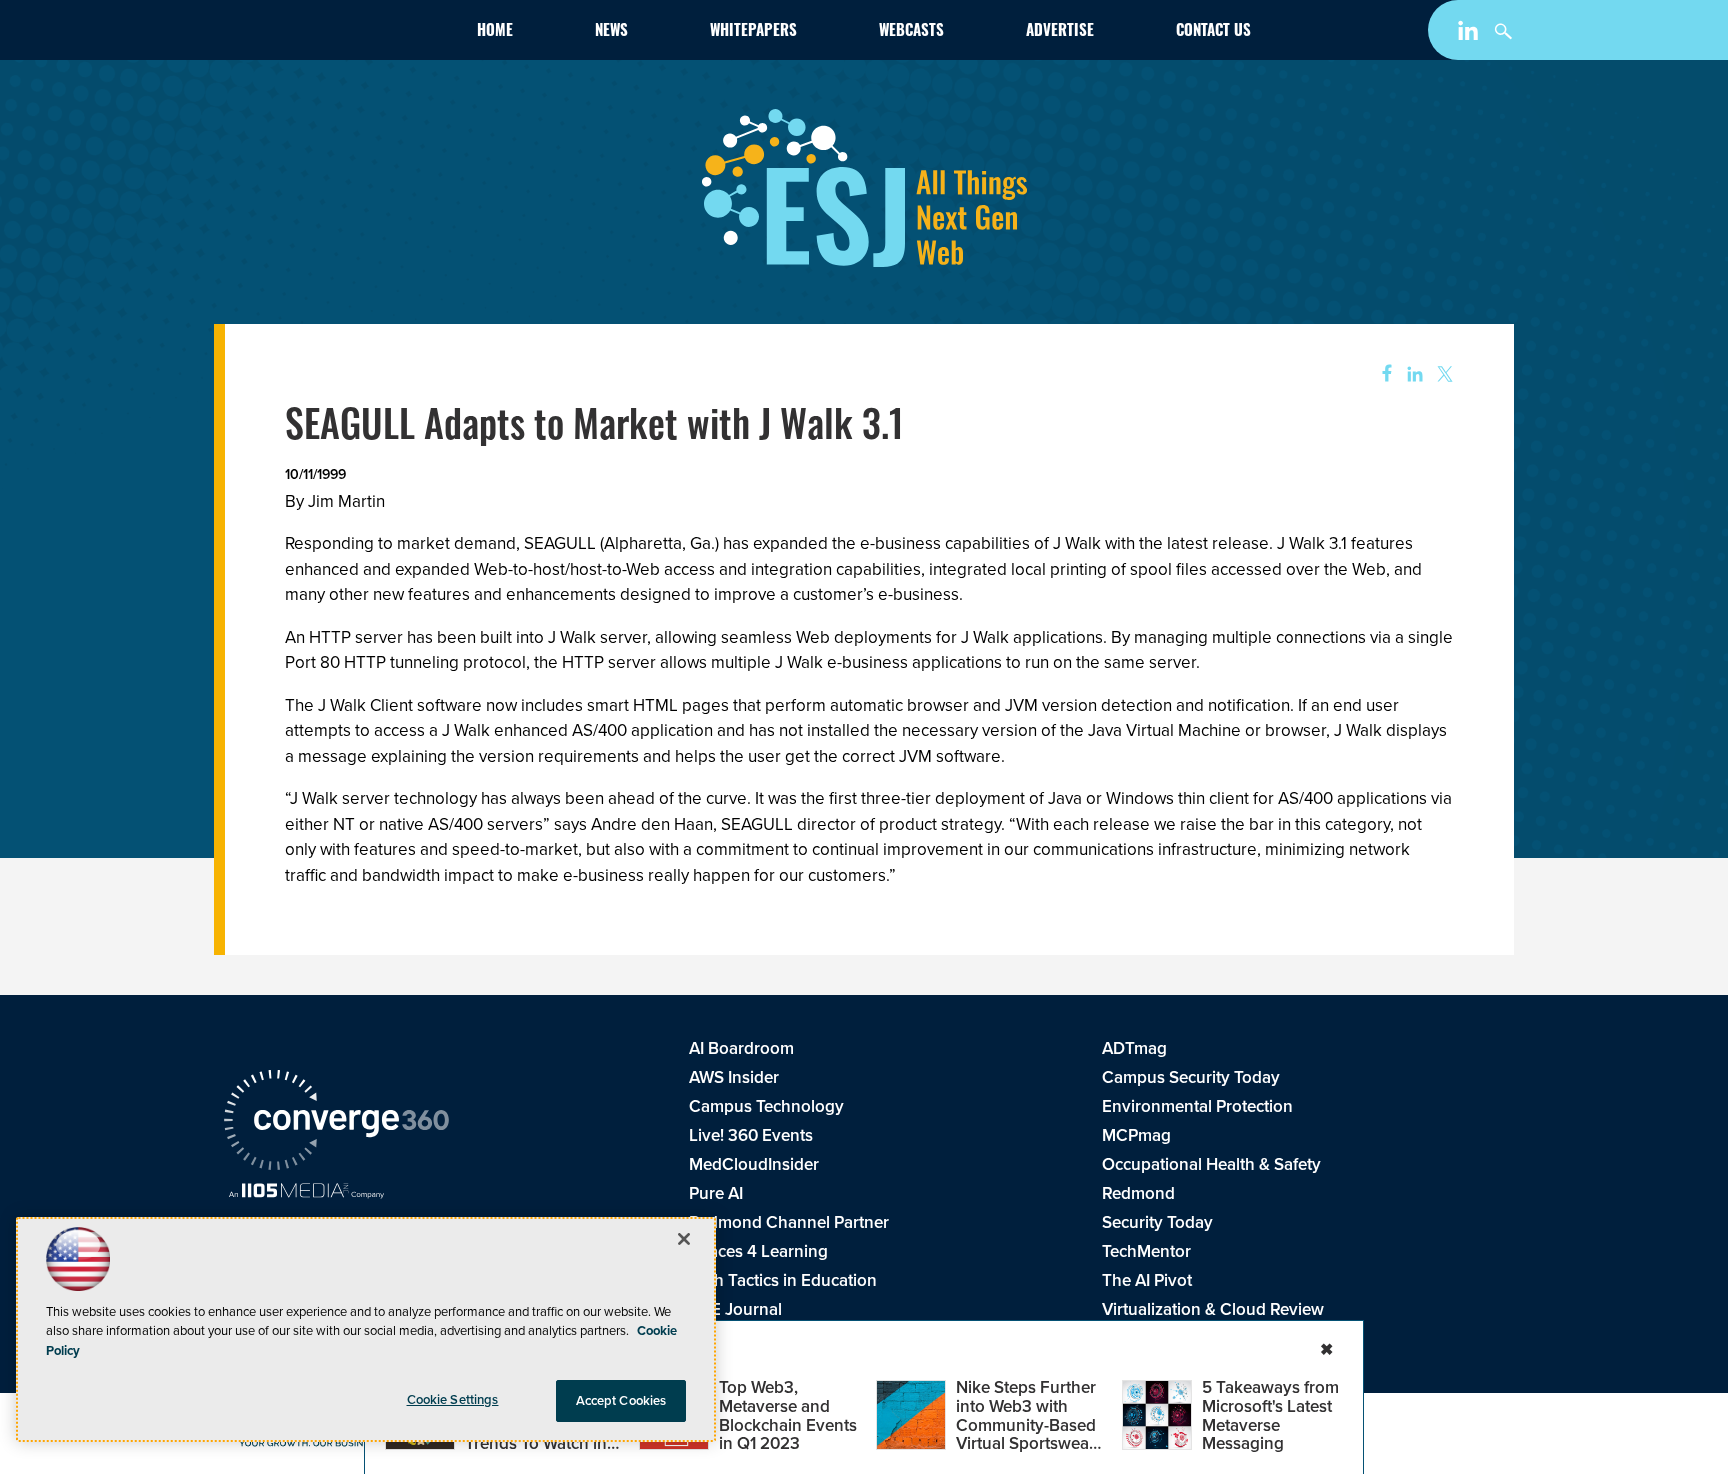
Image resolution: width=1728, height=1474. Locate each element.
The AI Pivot (1147, 1280)
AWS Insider (734, 1077)
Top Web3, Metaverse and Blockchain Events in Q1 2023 (788, 1415)
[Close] (684, 1239)
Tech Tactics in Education (783, 1280)
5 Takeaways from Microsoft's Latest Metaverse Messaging (1270, 1415)
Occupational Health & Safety (1211, 1164)
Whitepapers (753, 32)
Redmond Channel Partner (789, 1222)
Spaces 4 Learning (758, 1251)
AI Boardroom (741, 1048)
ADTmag (1134, 1048)
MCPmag (1136, 1135)
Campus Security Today (1191, 1077)
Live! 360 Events (751, 1135)
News (611, 32)
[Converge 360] (336, 1123)
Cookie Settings (453, 1399)
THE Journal (735, 1309)
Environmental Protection (1197, 1106)
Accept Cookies (621, 1400)
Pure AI (716, 1193)
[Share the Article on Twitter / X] (1442, 374)
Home (495, 32)
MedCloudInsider (754, 1164)
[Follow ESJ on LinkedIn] (1470, 34)
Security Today (1157, 1222)
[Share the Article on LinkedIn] (1411, 374)
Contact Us (1213, 32)
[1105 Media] (306, 1193)
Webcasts (911, 32)
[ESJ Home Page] (340, 34)
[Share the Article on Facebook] (1380, 374)
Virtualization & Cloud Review (1213, 1309)
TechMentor (1146, 1251)
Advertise (1060, 32)
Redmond (1138, 1193)
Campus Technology (766, 1106)
